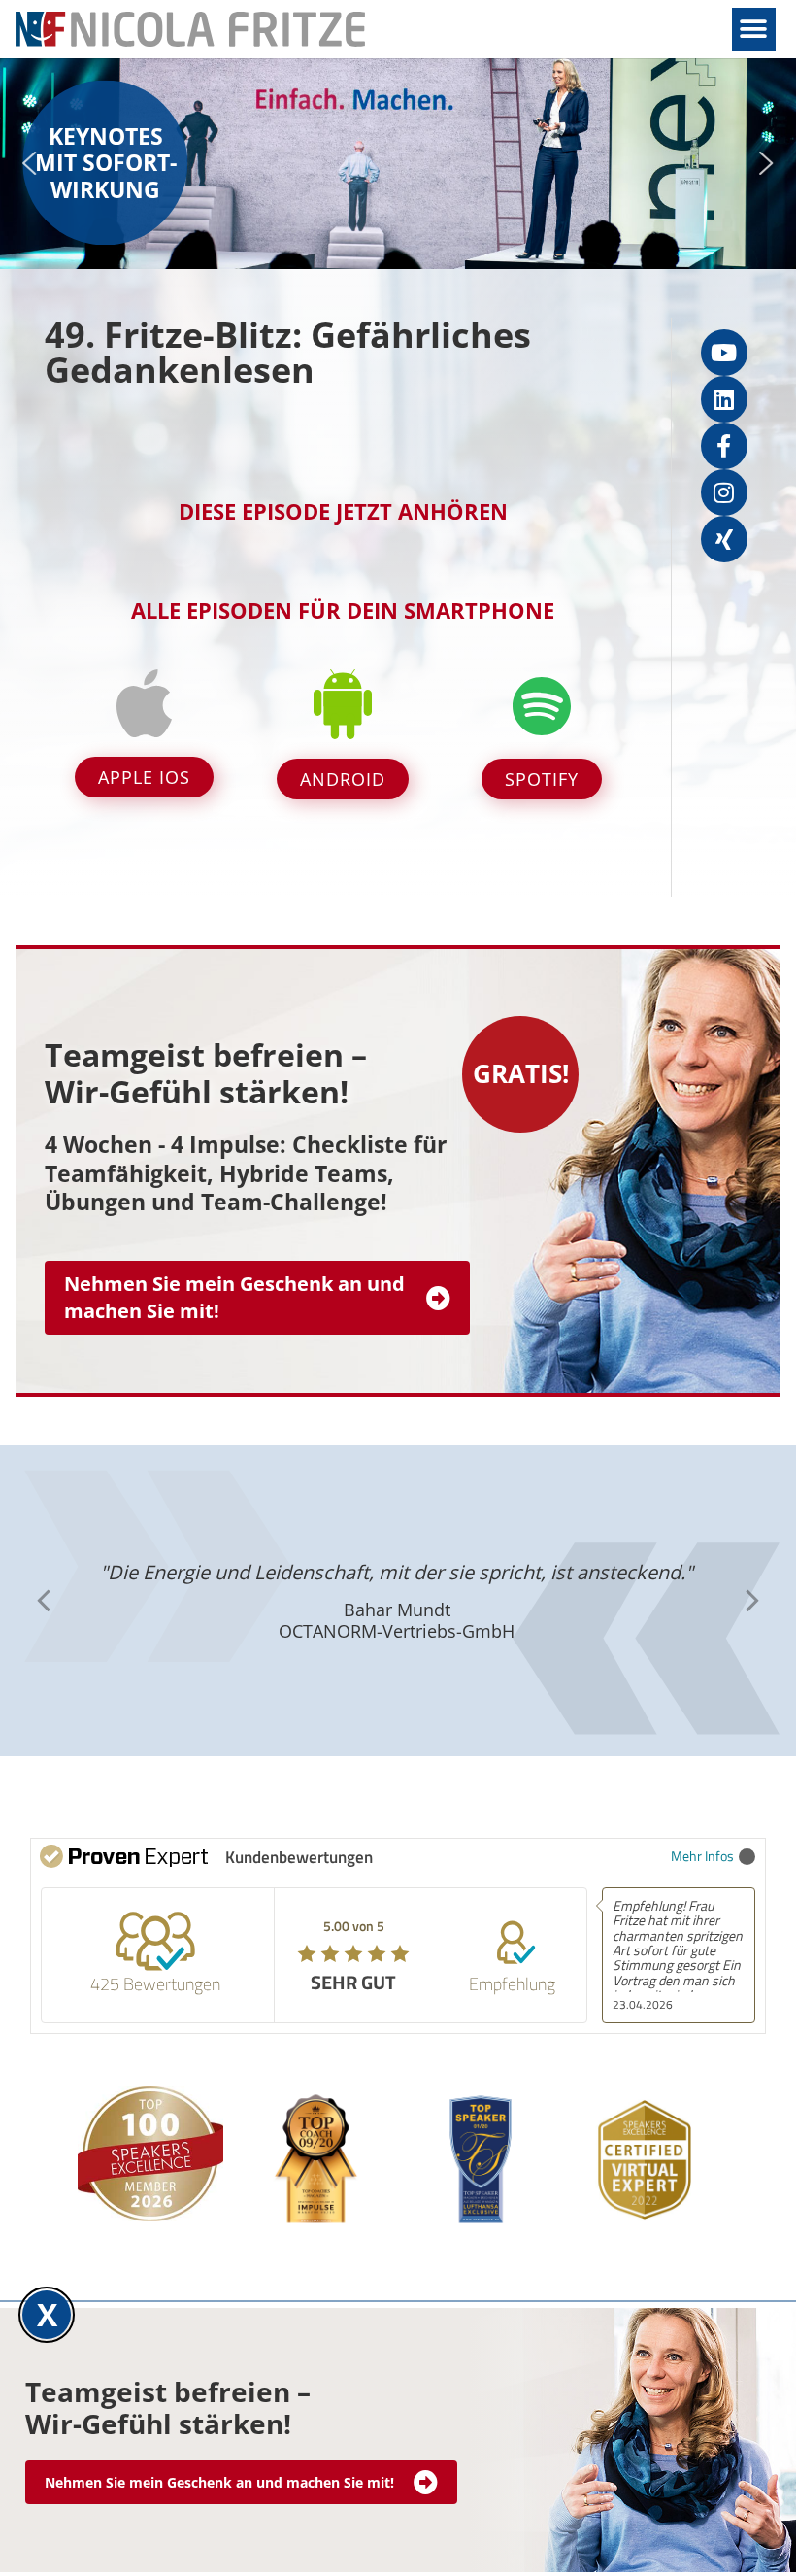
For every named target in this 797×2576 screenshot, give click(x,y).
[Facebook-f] (724, 446)
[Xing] (724, 539)
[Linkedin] (724, 399)
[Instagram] (724, 492)
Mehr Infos (702, 1856)
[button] (754, 30)
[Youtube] (724, 353)
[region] (398, 164)
